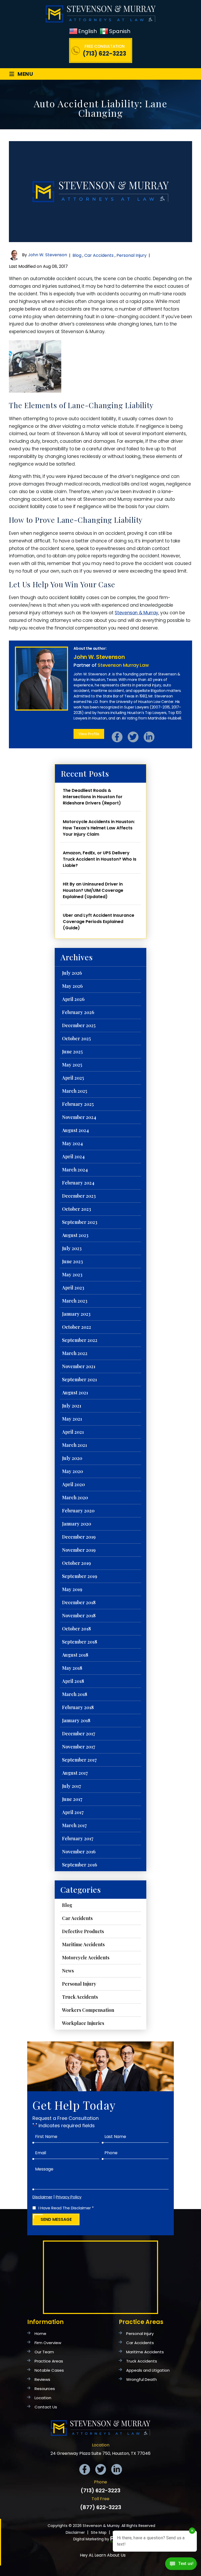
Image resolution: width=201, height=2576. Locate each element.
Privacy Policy (69, 2197)
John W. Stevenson (48, 255)
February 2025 (78, 1104)
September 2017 (79, 1760)
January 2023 (76, 1314)
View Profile (89, 734)
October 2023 (77, 1209)
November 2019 (79, 1550)
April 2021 (73, 1432)
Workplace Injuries (83, 2023)
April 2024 (73, 1156)
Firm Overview (48, 2343)
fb (117, 737)
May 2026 (72, 986)
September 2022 (80, 1340)
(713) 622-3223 (104, 54)
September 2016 (80, 1865)
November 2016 (79, 1852)
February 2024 (78, 1183)
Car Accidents (99, 255)
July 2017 (72, 1786)
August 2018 (75, 1655)
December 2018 (79, 1602)
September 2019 (80, 1576)
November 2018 (79, 1615)
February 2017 (78, 1838)
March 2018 (75, 1694)
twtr (133, 737)
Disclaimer (42, 2197)
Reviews (42, 2379)
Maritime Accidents (83, 1944)
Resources (45, 2389)
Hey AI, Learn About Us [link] (103, 2555)
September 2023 (80, 1222)
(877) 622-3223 (101, 2507)
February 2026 (78, 1012)
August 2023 (75, 1235)
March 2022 (75, 1353)
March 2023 (75, 1301)
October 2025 (76, 1038)
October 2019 (76, 1563)
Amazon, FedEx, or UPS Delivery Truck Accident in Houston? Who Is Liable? (100, 859)
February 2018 (78, 1707)
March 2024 (75, 1170)
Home (40, 2334)
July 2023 (72, 1248)
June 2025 (72, 1052)
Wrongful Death (141, 2379)
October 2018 (76, 1629)
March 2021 (74, 1445)
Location (43, 2398)
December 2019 (79, 1537)
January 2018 (76, 1720)
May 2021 (72, 1419)
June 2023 (72, 1261)
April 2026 (73, 999)
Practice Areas (49, 2361)
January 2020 (77, 1524)
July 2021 (72, 1406)
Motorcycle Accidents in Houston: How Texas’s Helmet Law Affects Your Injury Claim (99, 828)
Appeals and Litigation (148, 2370)
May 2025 (72, 1065)
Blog (77, 255)
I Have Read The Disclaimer (66, 2208)
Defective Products (83, 1931)
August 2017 (75, 1773)
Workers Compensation (88, 2010)
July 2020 (72, 1458)
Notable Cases (49, 2370)
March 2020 (75, 1497)
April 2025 (73, 1078)
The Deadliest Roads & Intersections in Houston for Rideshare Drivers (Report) (93, 797)
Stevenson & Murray (136, 613)
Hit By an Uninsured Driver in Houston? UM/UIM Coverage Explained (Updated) (93, 890)
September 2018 (80, 1642)
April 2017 (73, 1812)
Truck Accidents (80, 1997)
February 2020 (78, 1511)
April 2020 (73, 1484)
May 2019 (72, 1589)
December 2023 (79, 1196)
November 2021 (79, 1366)
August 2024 (75, 1130)
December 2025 (79, 1025)
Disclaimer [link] (75, 2532)
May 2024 (72, 1143)
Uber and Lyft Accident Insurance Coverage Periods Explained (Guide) (99, 922)
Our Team (44, 2352)
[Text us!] (181, 2565)
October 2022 (77, 1327)
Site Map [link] (99, 2532)
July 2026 (72, 973)
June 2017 (72, 1799)
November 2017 (79, 1747)
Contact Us (46, 2407)
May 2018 (72, 1668)
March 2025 (75, 1091)
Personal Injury (132, 255)
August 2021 (75, 1393)
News (68, 1971)
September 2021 (79, 1379)
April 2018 (73, 1681)
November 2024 (79, 1117)
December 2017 (79, 1734)
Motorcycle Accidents (86, 1958)
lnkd (149, 737)
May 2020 (72, 1471)
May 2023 (72, 1274)
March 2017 (74, 1825)
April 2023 (73, 1288)
